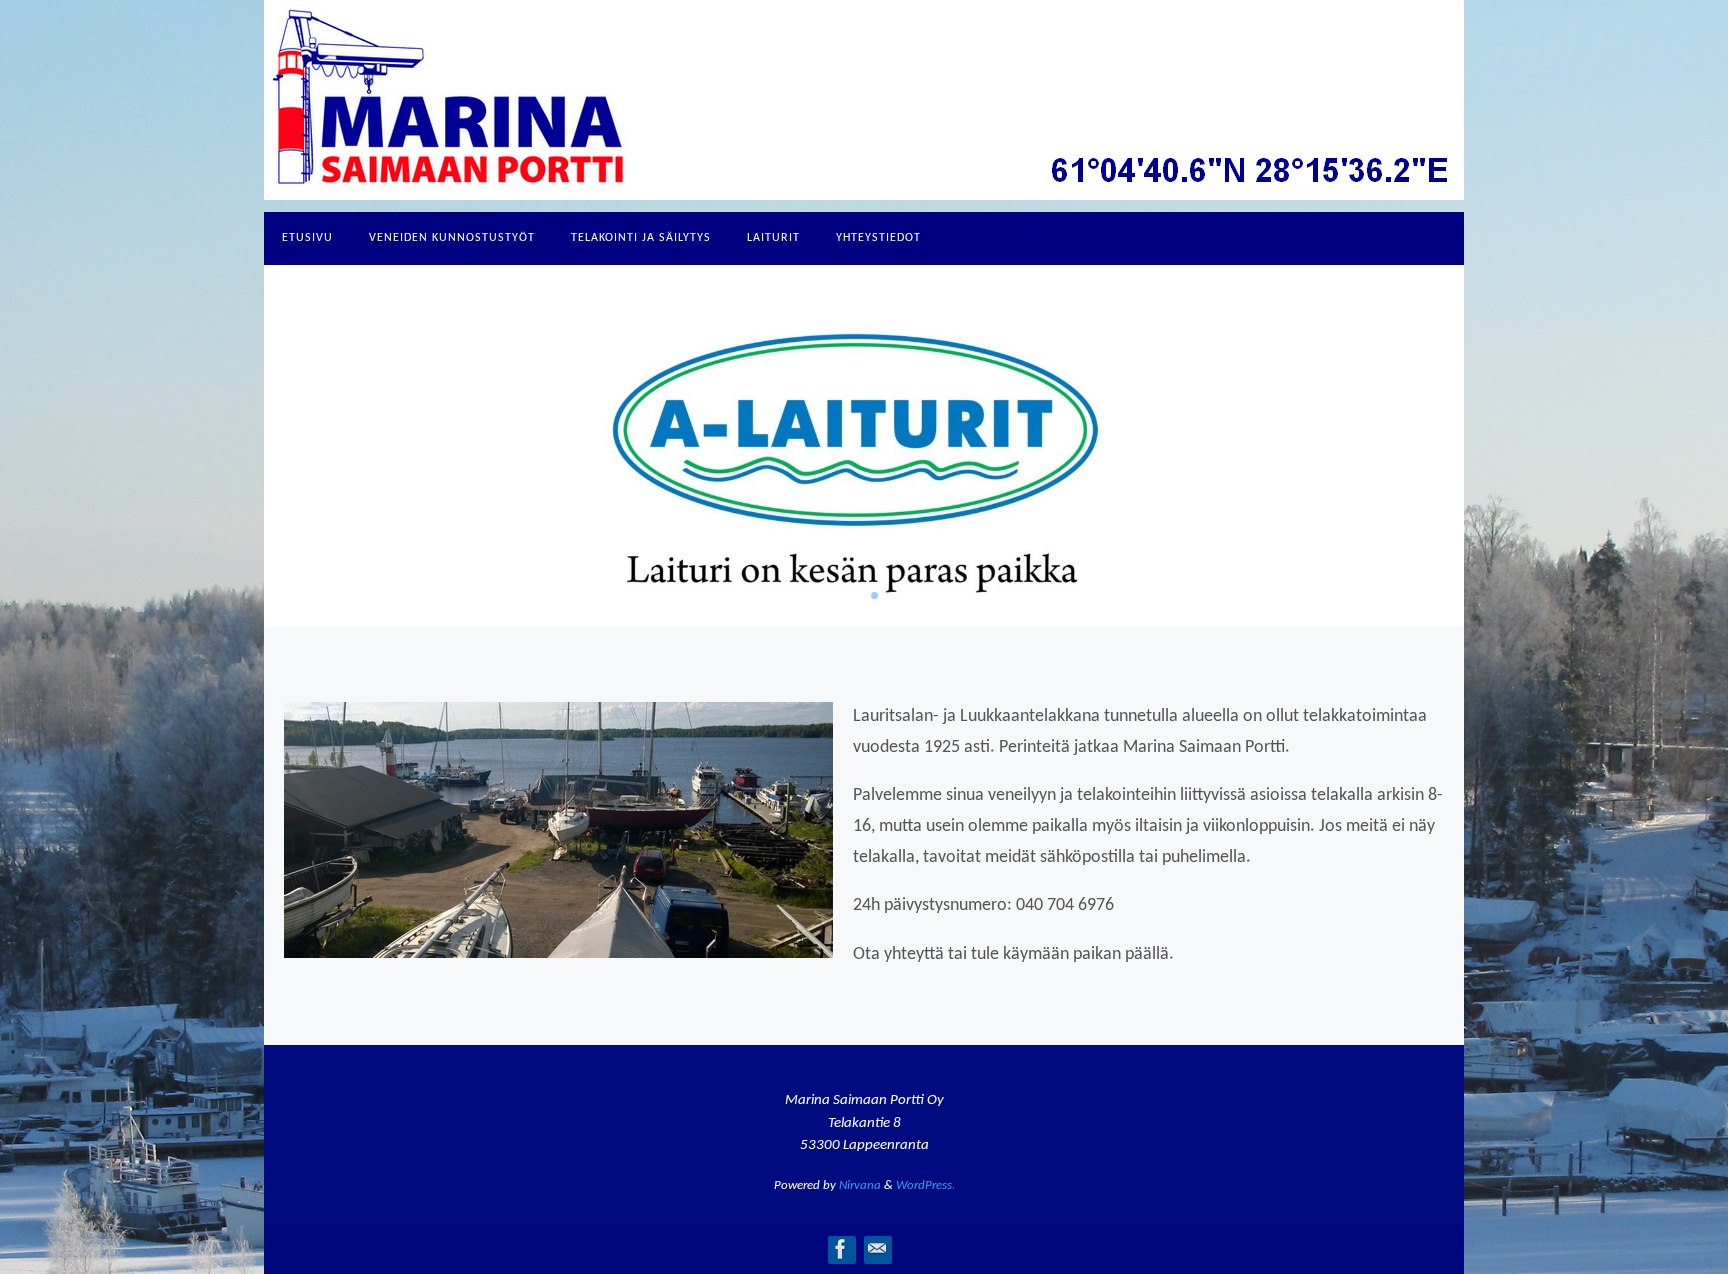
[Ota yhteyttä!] (877, 1249)
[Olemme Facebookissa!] (841, 1249)
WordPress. (925, 1185)
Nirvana (860, 1185)
